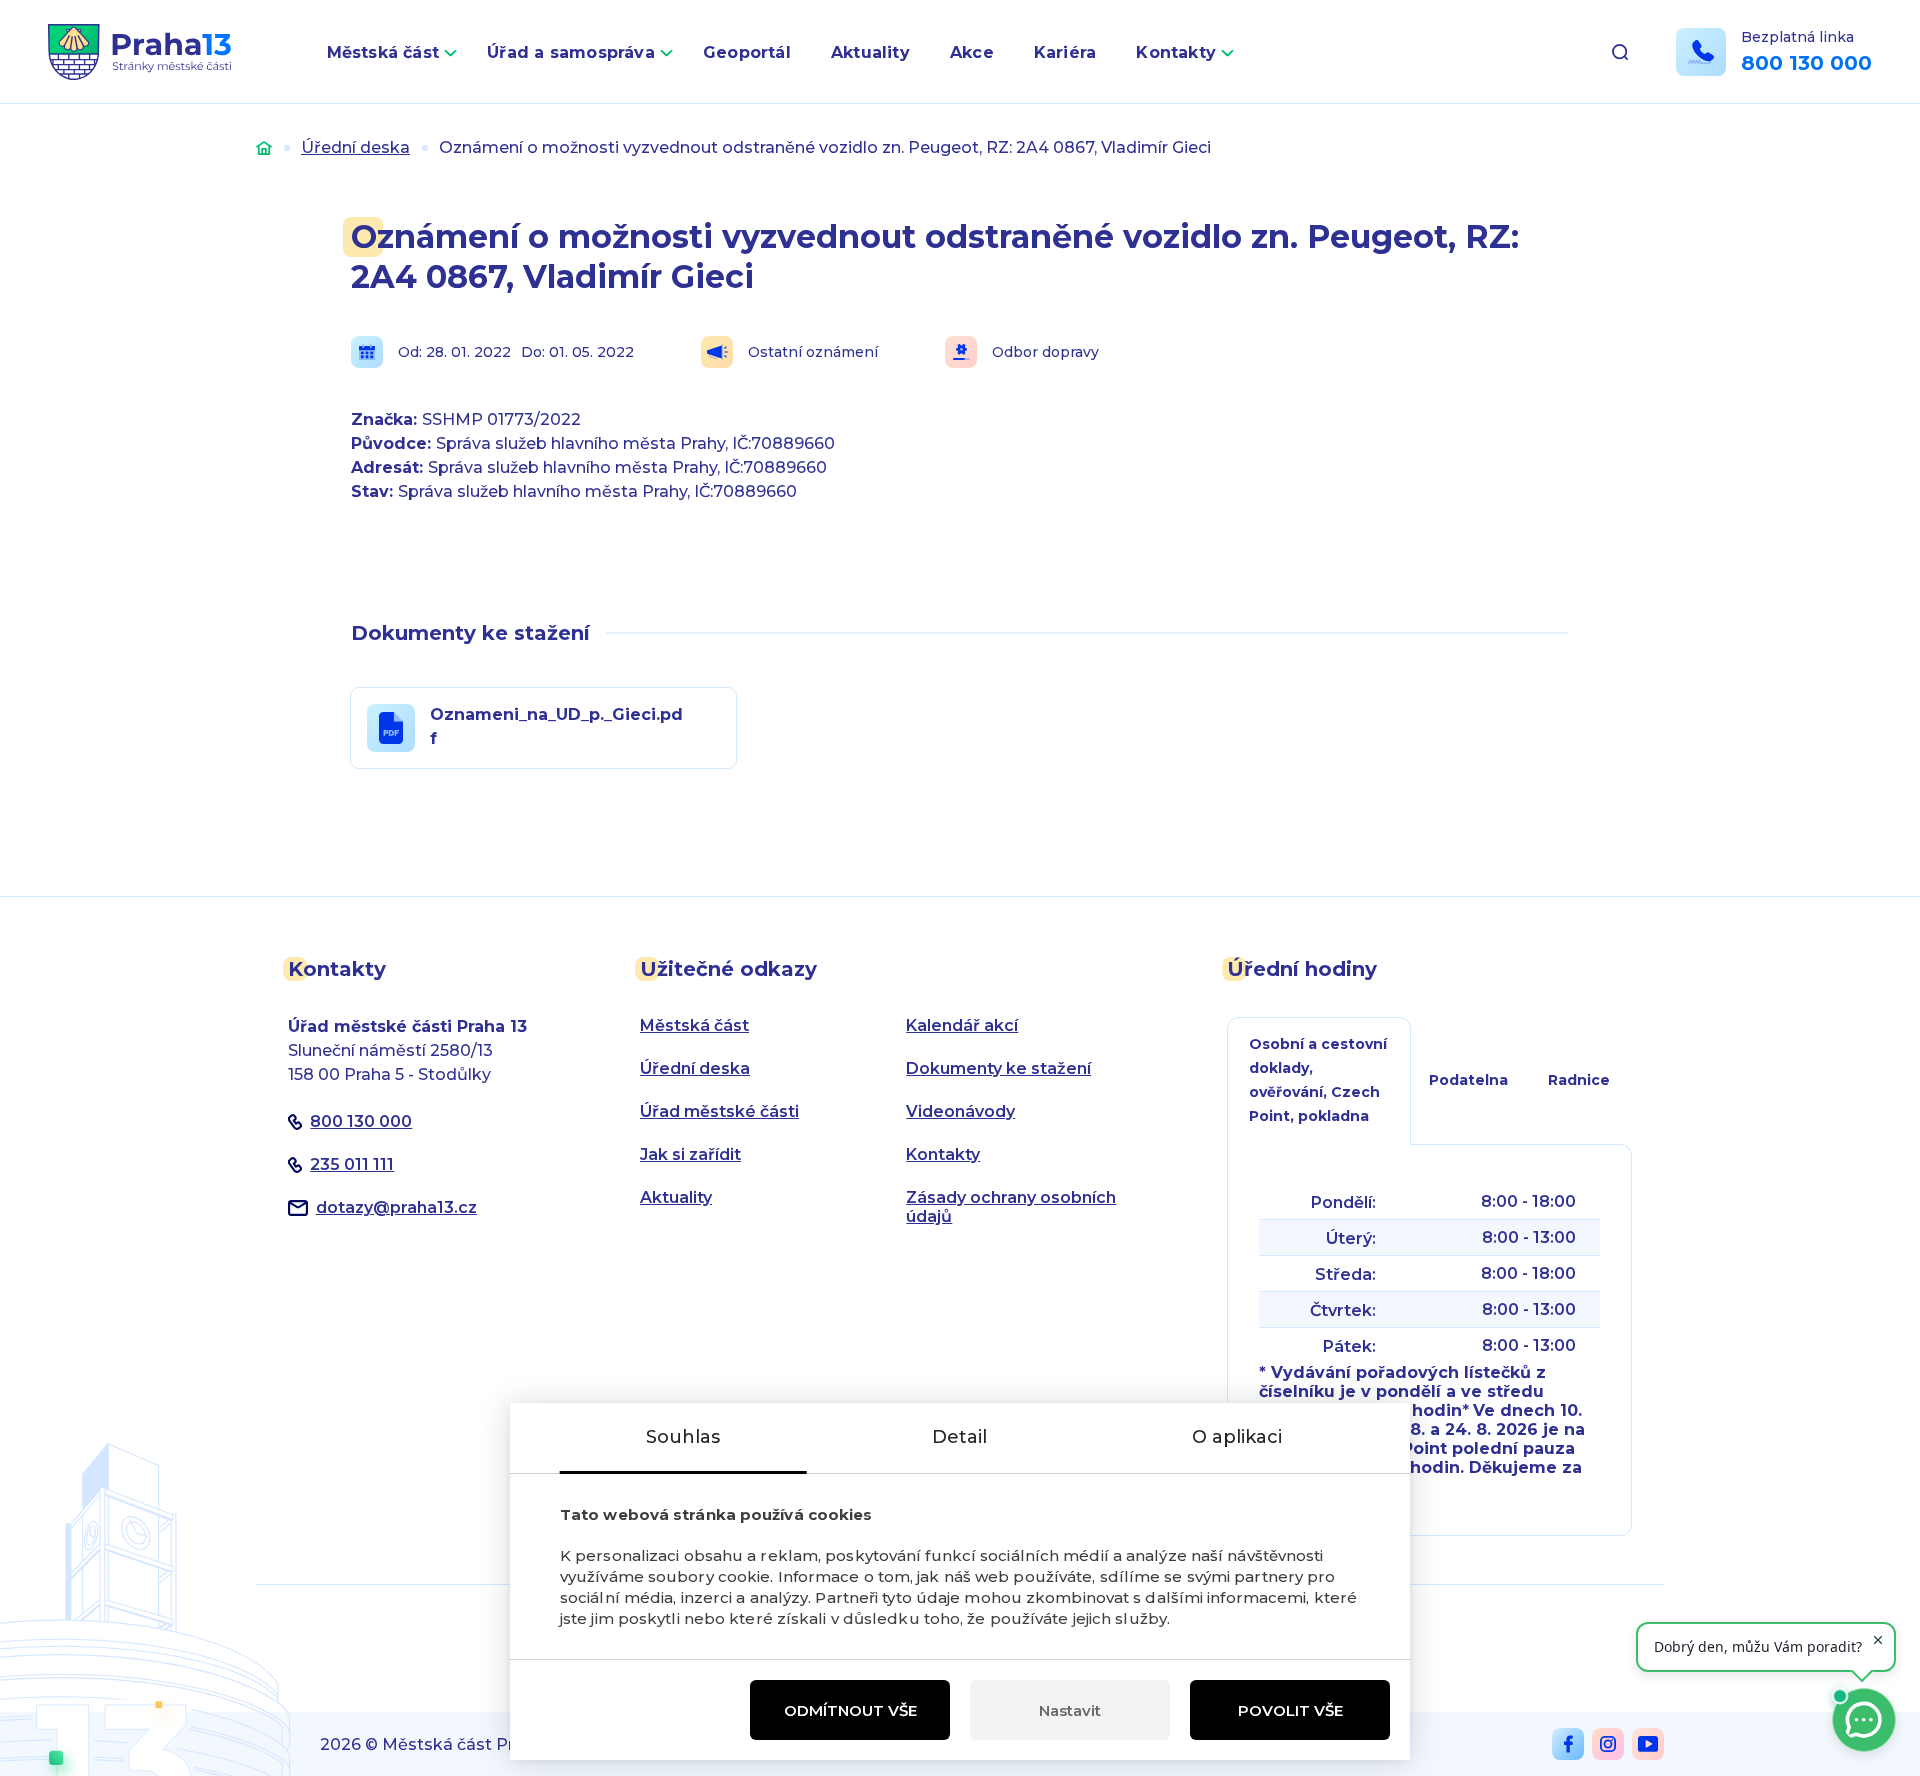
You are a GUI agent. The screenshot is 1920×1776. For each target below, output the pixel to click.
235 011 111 (352, 1164)
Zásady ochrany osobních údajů (1011, 1207)
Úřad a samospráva (571, 52)
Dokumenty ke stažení (998, 1068)
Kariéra (1065, 52)
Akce (972, 52)
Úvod (264, 147)
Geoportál (747, 52)
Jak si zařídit (690, 1154)
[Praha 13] (139, 52)
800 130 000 (1806, 63)
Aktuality (870, 52)
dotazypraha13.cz (396, 1207)
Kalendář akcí (962, 1025)
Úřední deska (355, 147)
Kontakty (1176, 52)
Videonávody (960, 1111)
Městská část (383, 52)
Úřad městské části (719, 1111)
